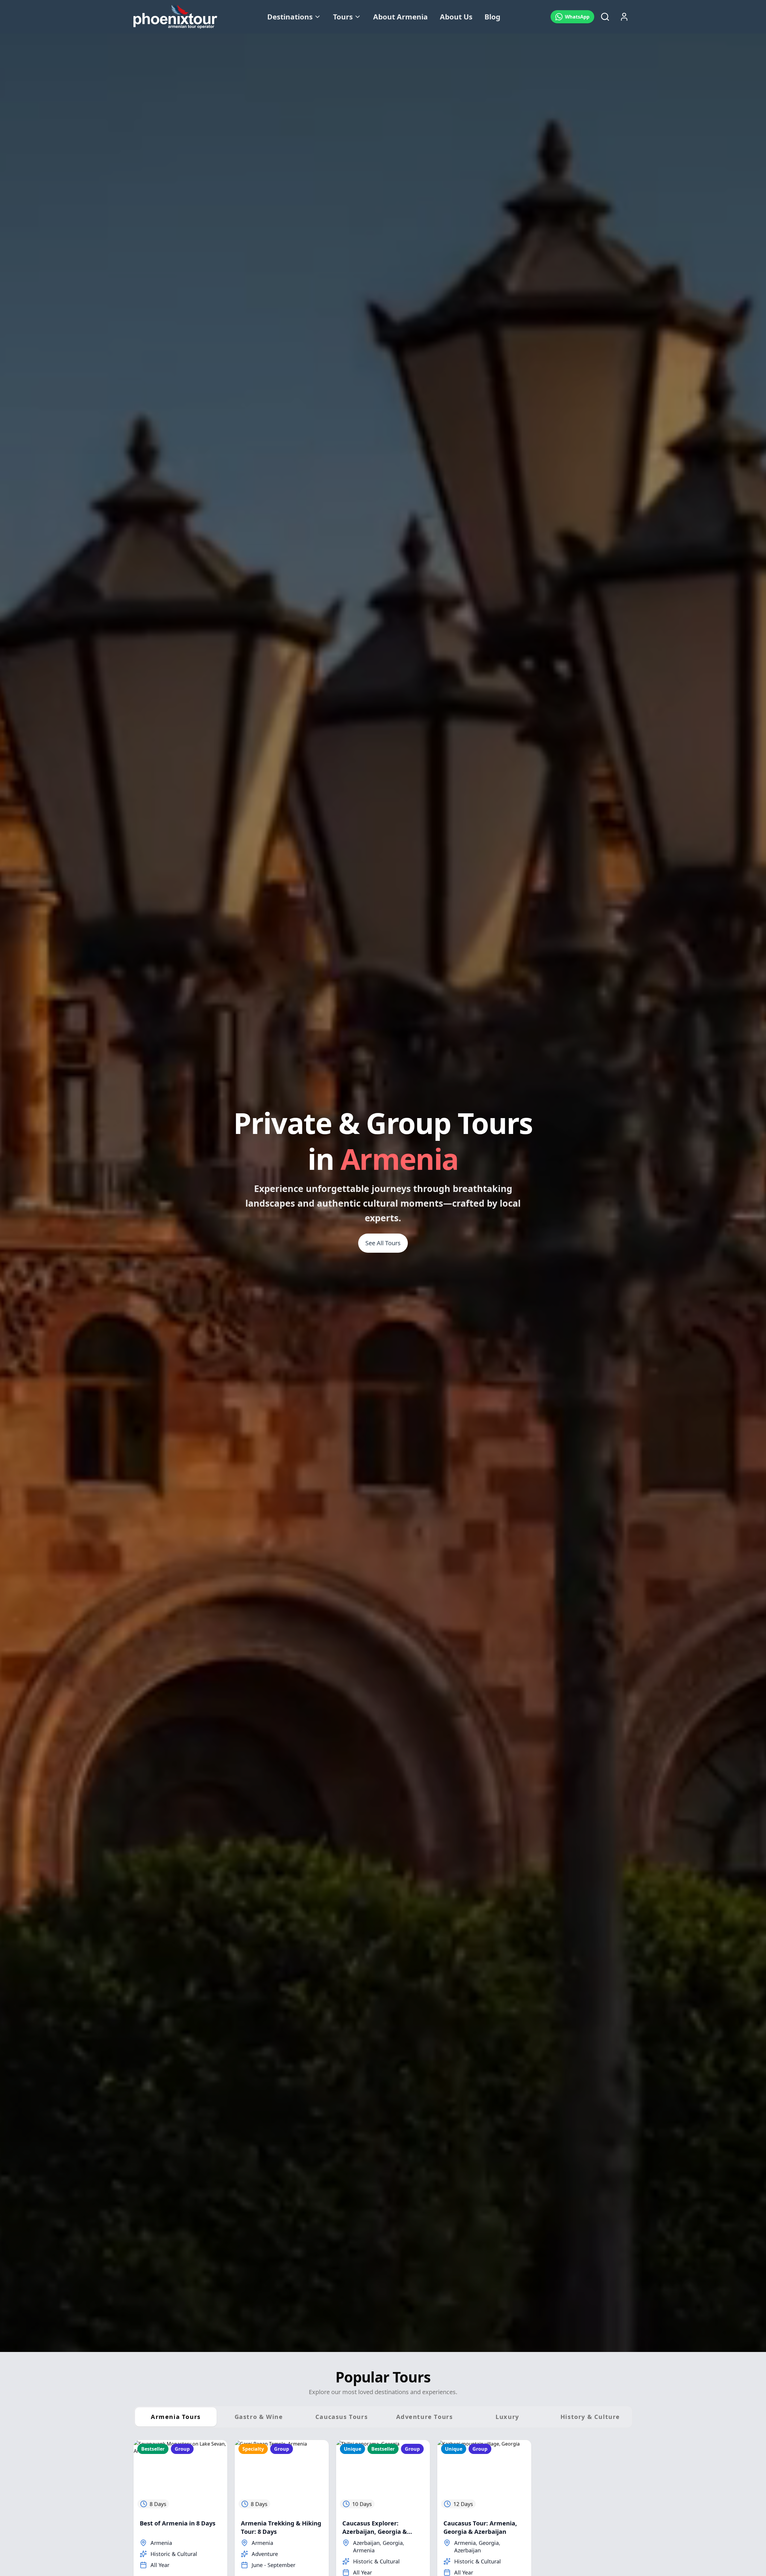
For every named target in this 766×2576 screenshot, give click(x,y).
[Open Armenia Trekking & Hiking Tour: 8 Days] (282, 2476)
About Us (456, 17)
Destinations (290, 17)
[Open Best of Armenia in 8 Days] (180, 2476)
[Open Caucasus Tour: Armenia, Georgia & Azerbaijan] (484, 2476)
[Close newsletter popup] (750, 2486)
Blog (492, 17)
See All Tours (383, 1243)
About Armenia (401, 17)
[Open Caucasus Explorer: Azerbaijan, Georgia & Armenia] (383, 2476)
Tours (343, 17)
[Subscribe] (747, 2543)
